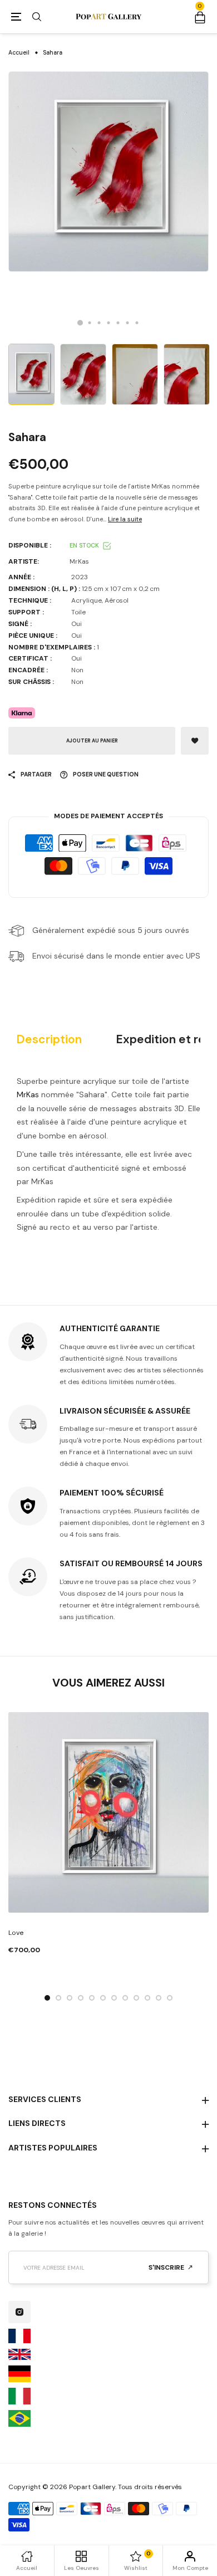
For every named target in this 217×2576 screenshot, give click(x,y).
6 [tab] (128, 323)
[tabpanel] (108, 172)
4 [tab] (109, 323)
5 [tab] (118, 323)
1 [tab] (80, 323)
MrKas (28, 1094)
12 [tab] (170, 1998)
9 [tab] (136, 1998)
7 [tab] (137, 323)
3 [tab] (99, 323)
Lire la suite (125, 519)
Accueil (19, 53)
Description (49, 1040)
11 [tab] (159, 1998)
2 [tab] (90, 323)
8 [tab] (125, 1998)
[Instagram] (19, 2312)
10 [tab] (147, 1998)
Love (16, 1933)
